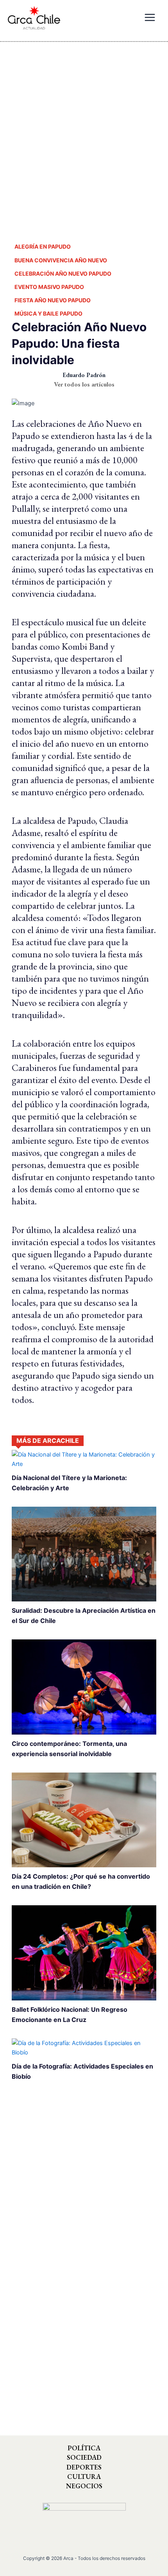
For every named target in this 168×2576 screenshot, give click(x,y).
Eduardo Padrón (84, 375)
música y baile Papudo (48, 313)
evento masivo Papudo (49, 287)
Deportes (84, 2467)
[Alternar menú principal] (150, 18)
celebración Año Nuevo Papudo (63, 273)
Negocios (84, 2486)
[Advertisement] (84, 135)
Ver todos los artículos (84, 384)
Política (84, 2448)
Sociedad (84, 2457)
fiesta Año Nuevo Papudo (53, 300)
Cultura (84, 2477)
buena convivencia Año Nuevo (61, 260)
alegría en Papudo (43, 246)
